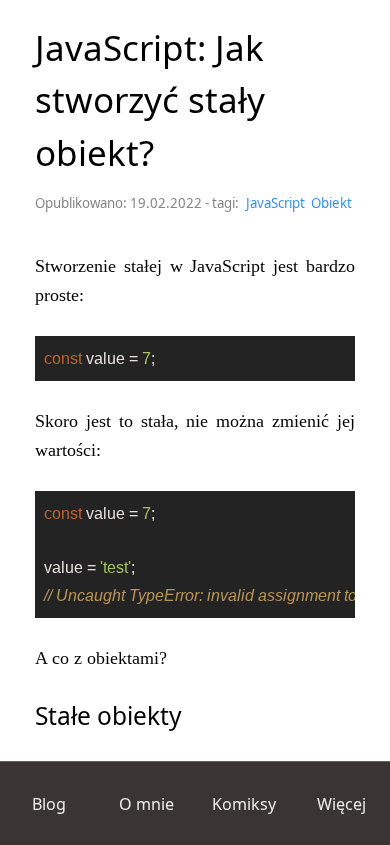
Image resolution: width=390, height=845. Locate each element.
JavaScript (275, 203)
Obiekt (331, 203)
